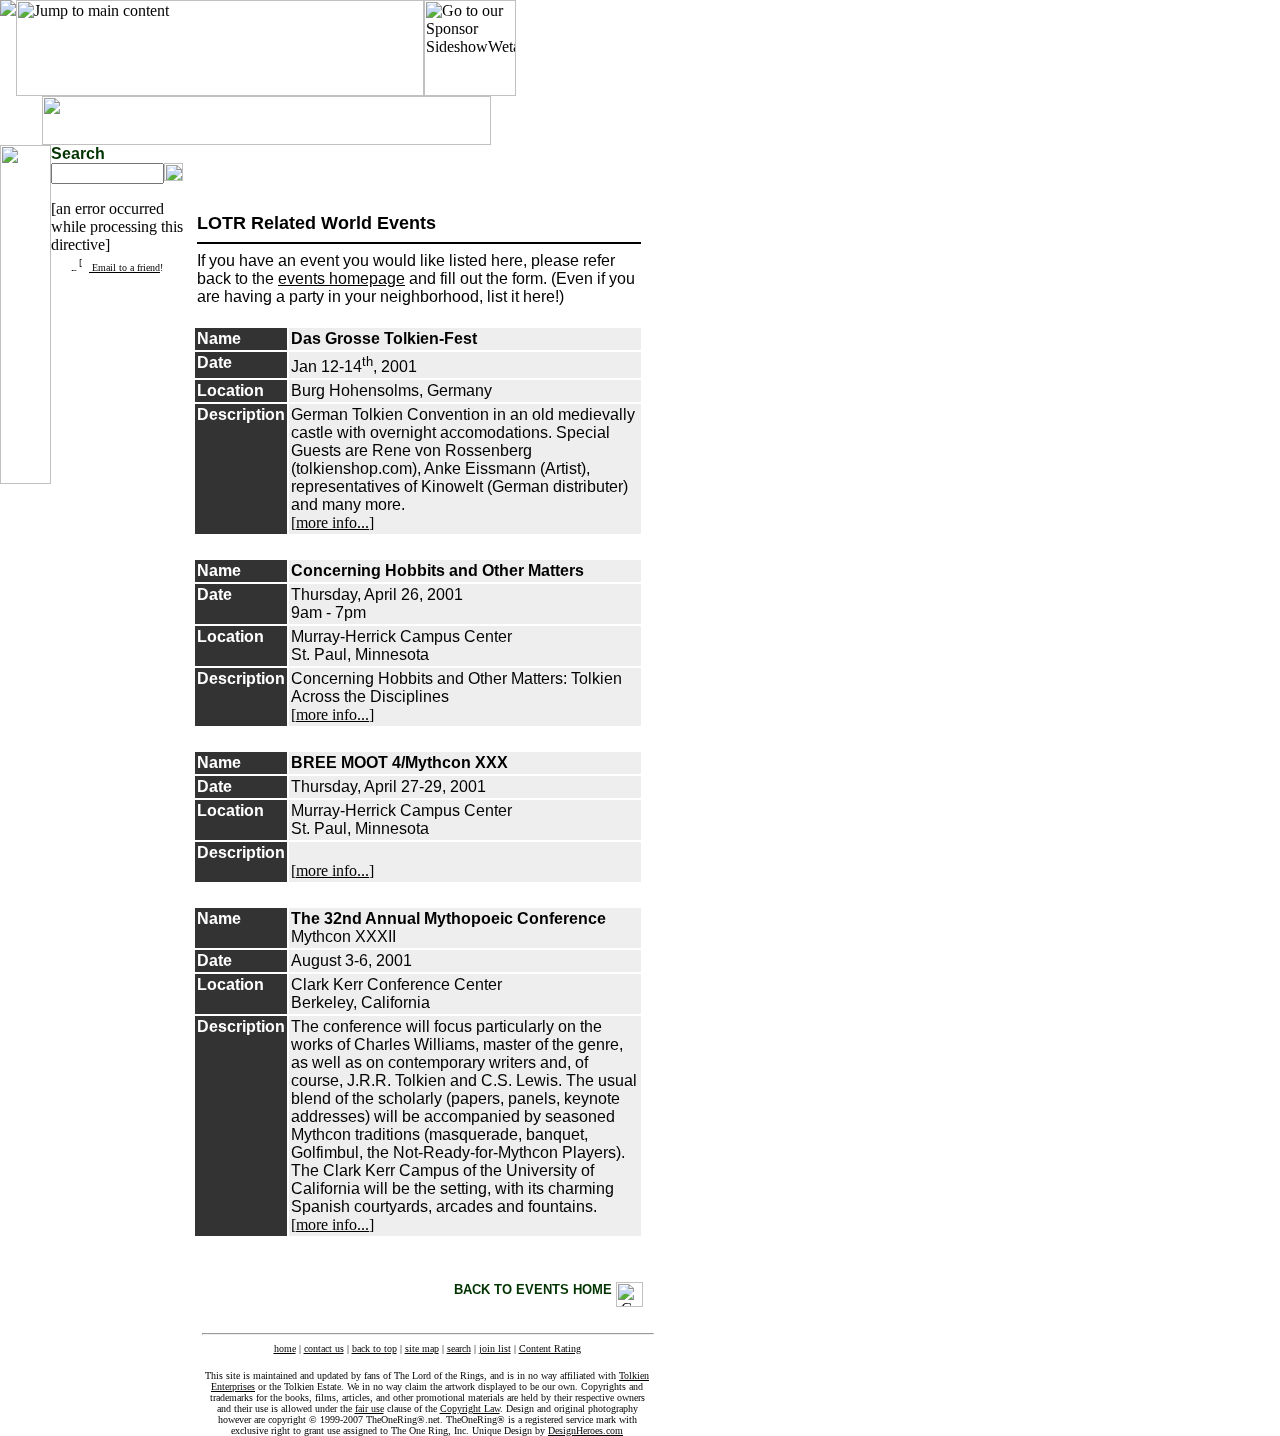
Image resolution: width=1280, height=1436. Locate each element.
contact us (324, 1348)
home (285, 1348)
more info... (332, 522)
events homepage (341, 278)
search (459, 1348)
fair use (369, 1408)
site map (422, 1348)
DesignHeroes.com (585, 1430)
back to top (374, 1348)
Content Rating (550, 1348)
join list (495, 1348)
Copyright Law (470, 1408)
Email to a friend (124, 267)
